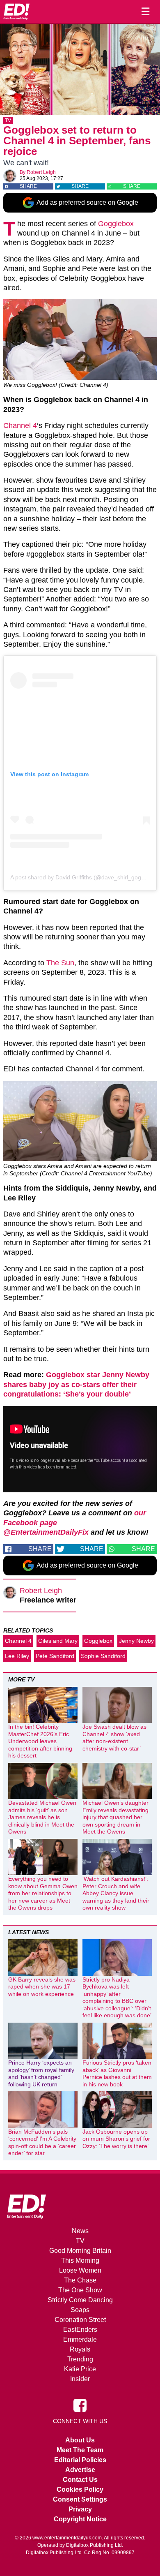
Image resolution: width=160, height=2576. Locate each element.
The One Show (80, 2290)
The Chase (80, 2280)
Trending (80, 2359)
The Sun (60, 963)
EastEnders (80, 2330)
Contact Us (80, 2480)
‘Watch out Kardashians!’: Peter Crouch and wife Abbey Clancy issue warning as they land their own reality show (116, 1893)
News (80, 2231)
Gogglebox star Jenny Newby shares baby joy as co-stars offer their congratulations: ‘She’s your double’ (76, 1384)
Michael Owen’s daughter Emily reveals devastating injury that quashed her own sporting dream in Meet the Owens (115, 1817)
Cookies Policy (80, 2489)
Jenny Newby (136, 1641)
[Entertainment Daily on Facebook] (80, 2405)
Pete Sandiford (55, 1656)
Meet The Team (80, 2450)
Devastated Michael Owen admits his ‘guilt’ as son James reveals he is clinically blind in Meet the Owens (42, 1817)
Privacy (80, 2509)
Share (28, 186)
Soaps (80, 2310)
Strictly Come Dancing (80, 2300)
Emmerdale (80, 2339)
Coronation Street (80, 2320)
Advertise (80, 2470)
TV (8, 120)
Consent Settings (80, 2499)
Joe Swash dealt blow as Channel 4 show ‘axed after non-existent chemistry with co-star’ (114, 1738)
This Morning (80, 2260)
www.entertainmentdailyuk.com (67, 2538)
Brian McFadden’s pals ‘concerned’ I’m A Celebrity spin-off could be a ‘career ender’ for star (42, 2142)
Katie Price (80, 2369)
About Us (80, 2440)
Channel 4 (20, 425)
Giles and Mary (58, 1641)
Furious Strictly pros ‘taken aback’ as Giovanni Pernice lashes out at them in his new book (117, 2073)
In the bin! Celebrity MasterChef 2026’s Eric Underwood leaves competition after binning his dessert (40, 1741)
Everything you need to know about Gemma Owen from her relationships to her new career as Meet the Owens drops (43, 1893)
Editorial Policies (80, 2460)
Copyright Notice (80, 2519)
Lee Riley (17, 1656)
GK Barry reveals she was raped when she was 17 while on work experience (42, 1987)
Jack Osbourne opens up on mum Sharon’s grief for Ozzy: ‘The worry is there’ (116, 2139)
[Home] (16, 12)
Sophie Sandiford (103, 1656)
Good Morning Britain (80, 2251)
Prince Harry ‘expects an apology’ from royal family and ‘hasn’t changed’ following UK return (41, 2073)
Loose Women (80, 2270)
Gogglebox (116, 224)
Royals (80, 2349)
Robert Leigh (41, 172)
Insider (80, 2379)
